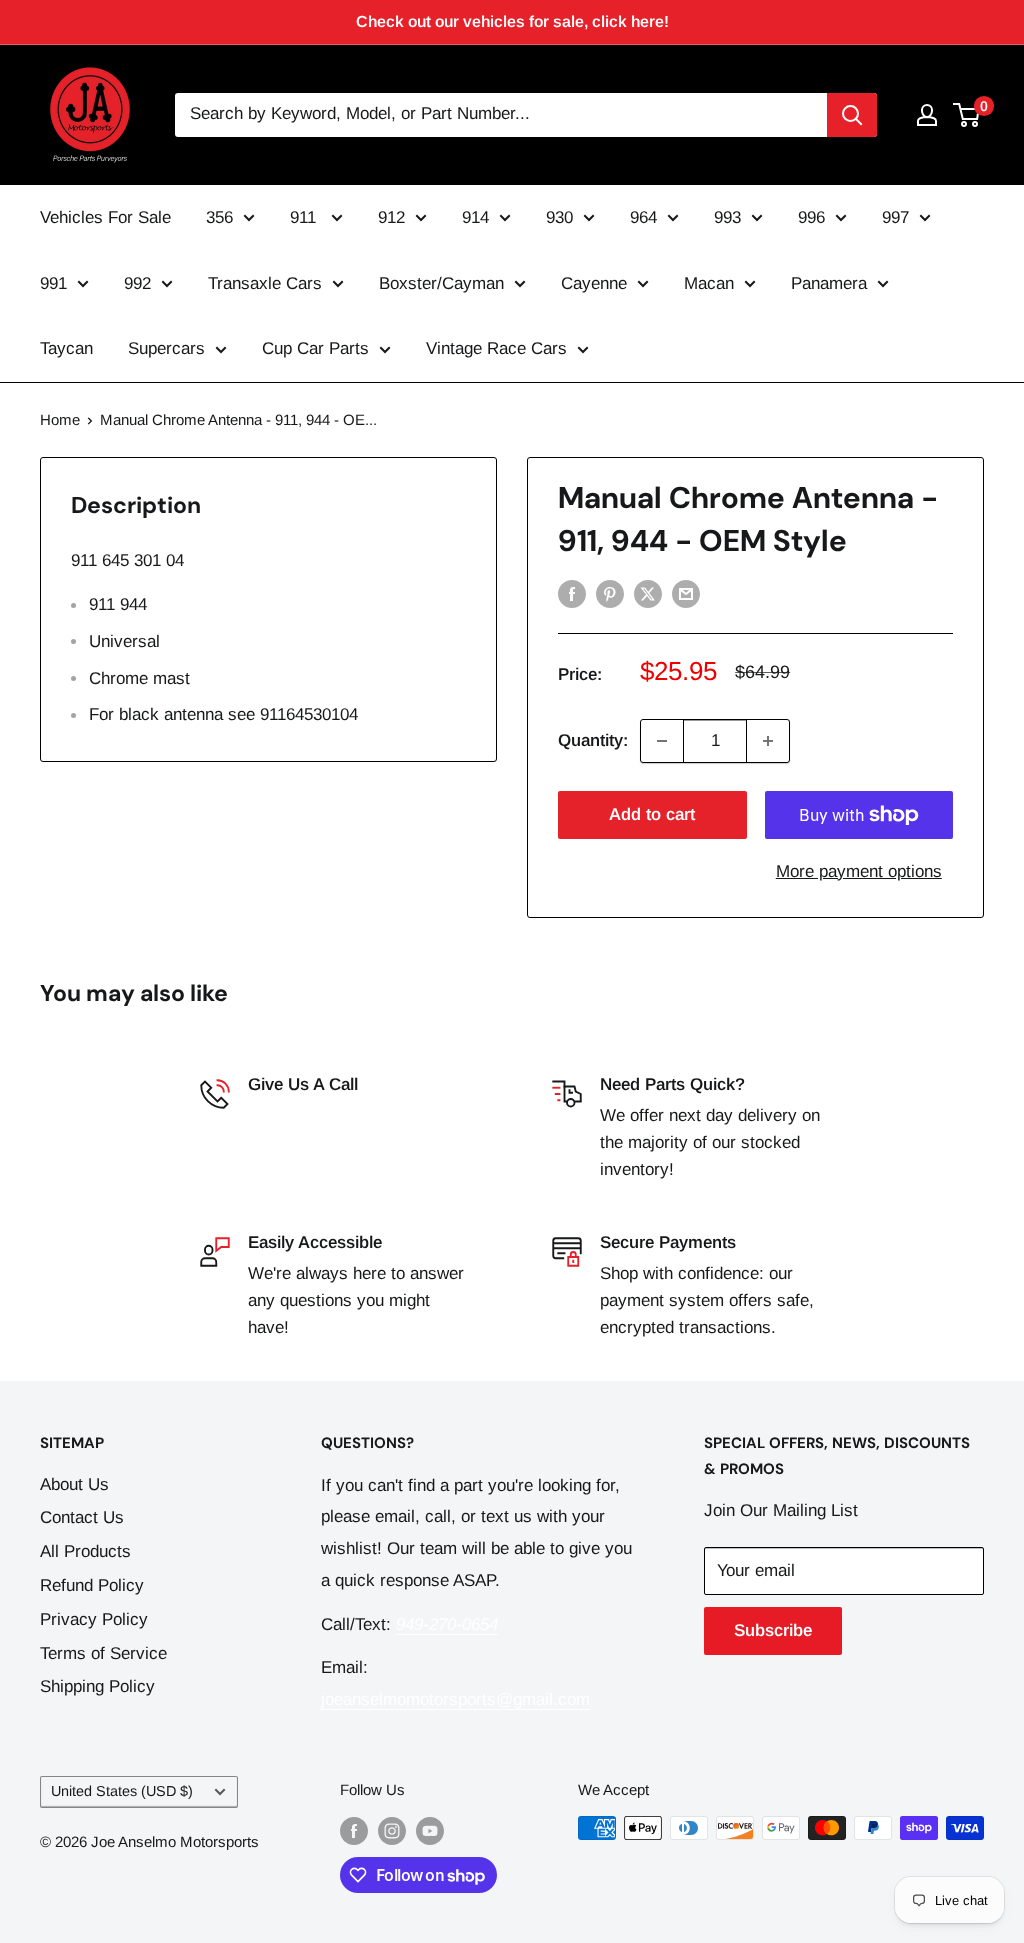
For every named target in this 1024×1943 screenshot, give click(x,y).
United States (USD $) (122, 1791)
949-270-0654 (299, 1115)
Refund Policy (92, 1585)
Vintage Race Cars (496, 348)
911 (305, 217)
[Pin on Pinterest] (610, 593)
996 (811, 217)
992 (137, 283)
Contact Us (82, 1517)
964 (643, 217)
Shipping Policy (97, 1686)
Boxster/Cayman (441, 283)
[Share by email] (686, 593)
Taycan (66, 348)
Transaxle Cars (265, 283)
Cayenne (594, 283)
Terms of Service (103, 1653)
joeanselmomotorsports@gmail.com (455, 1699)
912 (391, 217)
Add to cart (652, 814)
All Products (85, 1551)
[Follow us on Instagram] (392, 1830)
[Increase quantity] (768, 741)
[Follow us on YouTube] (430, 1830)
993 (727, 217)
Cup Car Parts (315, 348)
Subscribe (773, 1630)
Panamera (829, 283)
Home (60, 419)
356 (219, 217)
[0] (967, 115)
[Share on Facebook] (572, 593)
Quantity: (593, 740)
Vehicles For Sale (105, 217)
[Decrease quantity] (662, 741)
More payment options (859, 871)
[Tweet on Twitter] (648, 593)
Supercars (166, 348)
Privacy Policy (94, 1619)
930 (559, 217)
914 (475, 217)
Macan (709, 283)
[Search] (852, 115)
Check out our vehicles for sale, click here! (512, 21)
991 (53, 283)
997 (895, 217)
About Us (74, 1484)
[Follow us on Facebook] (354, 1830)
